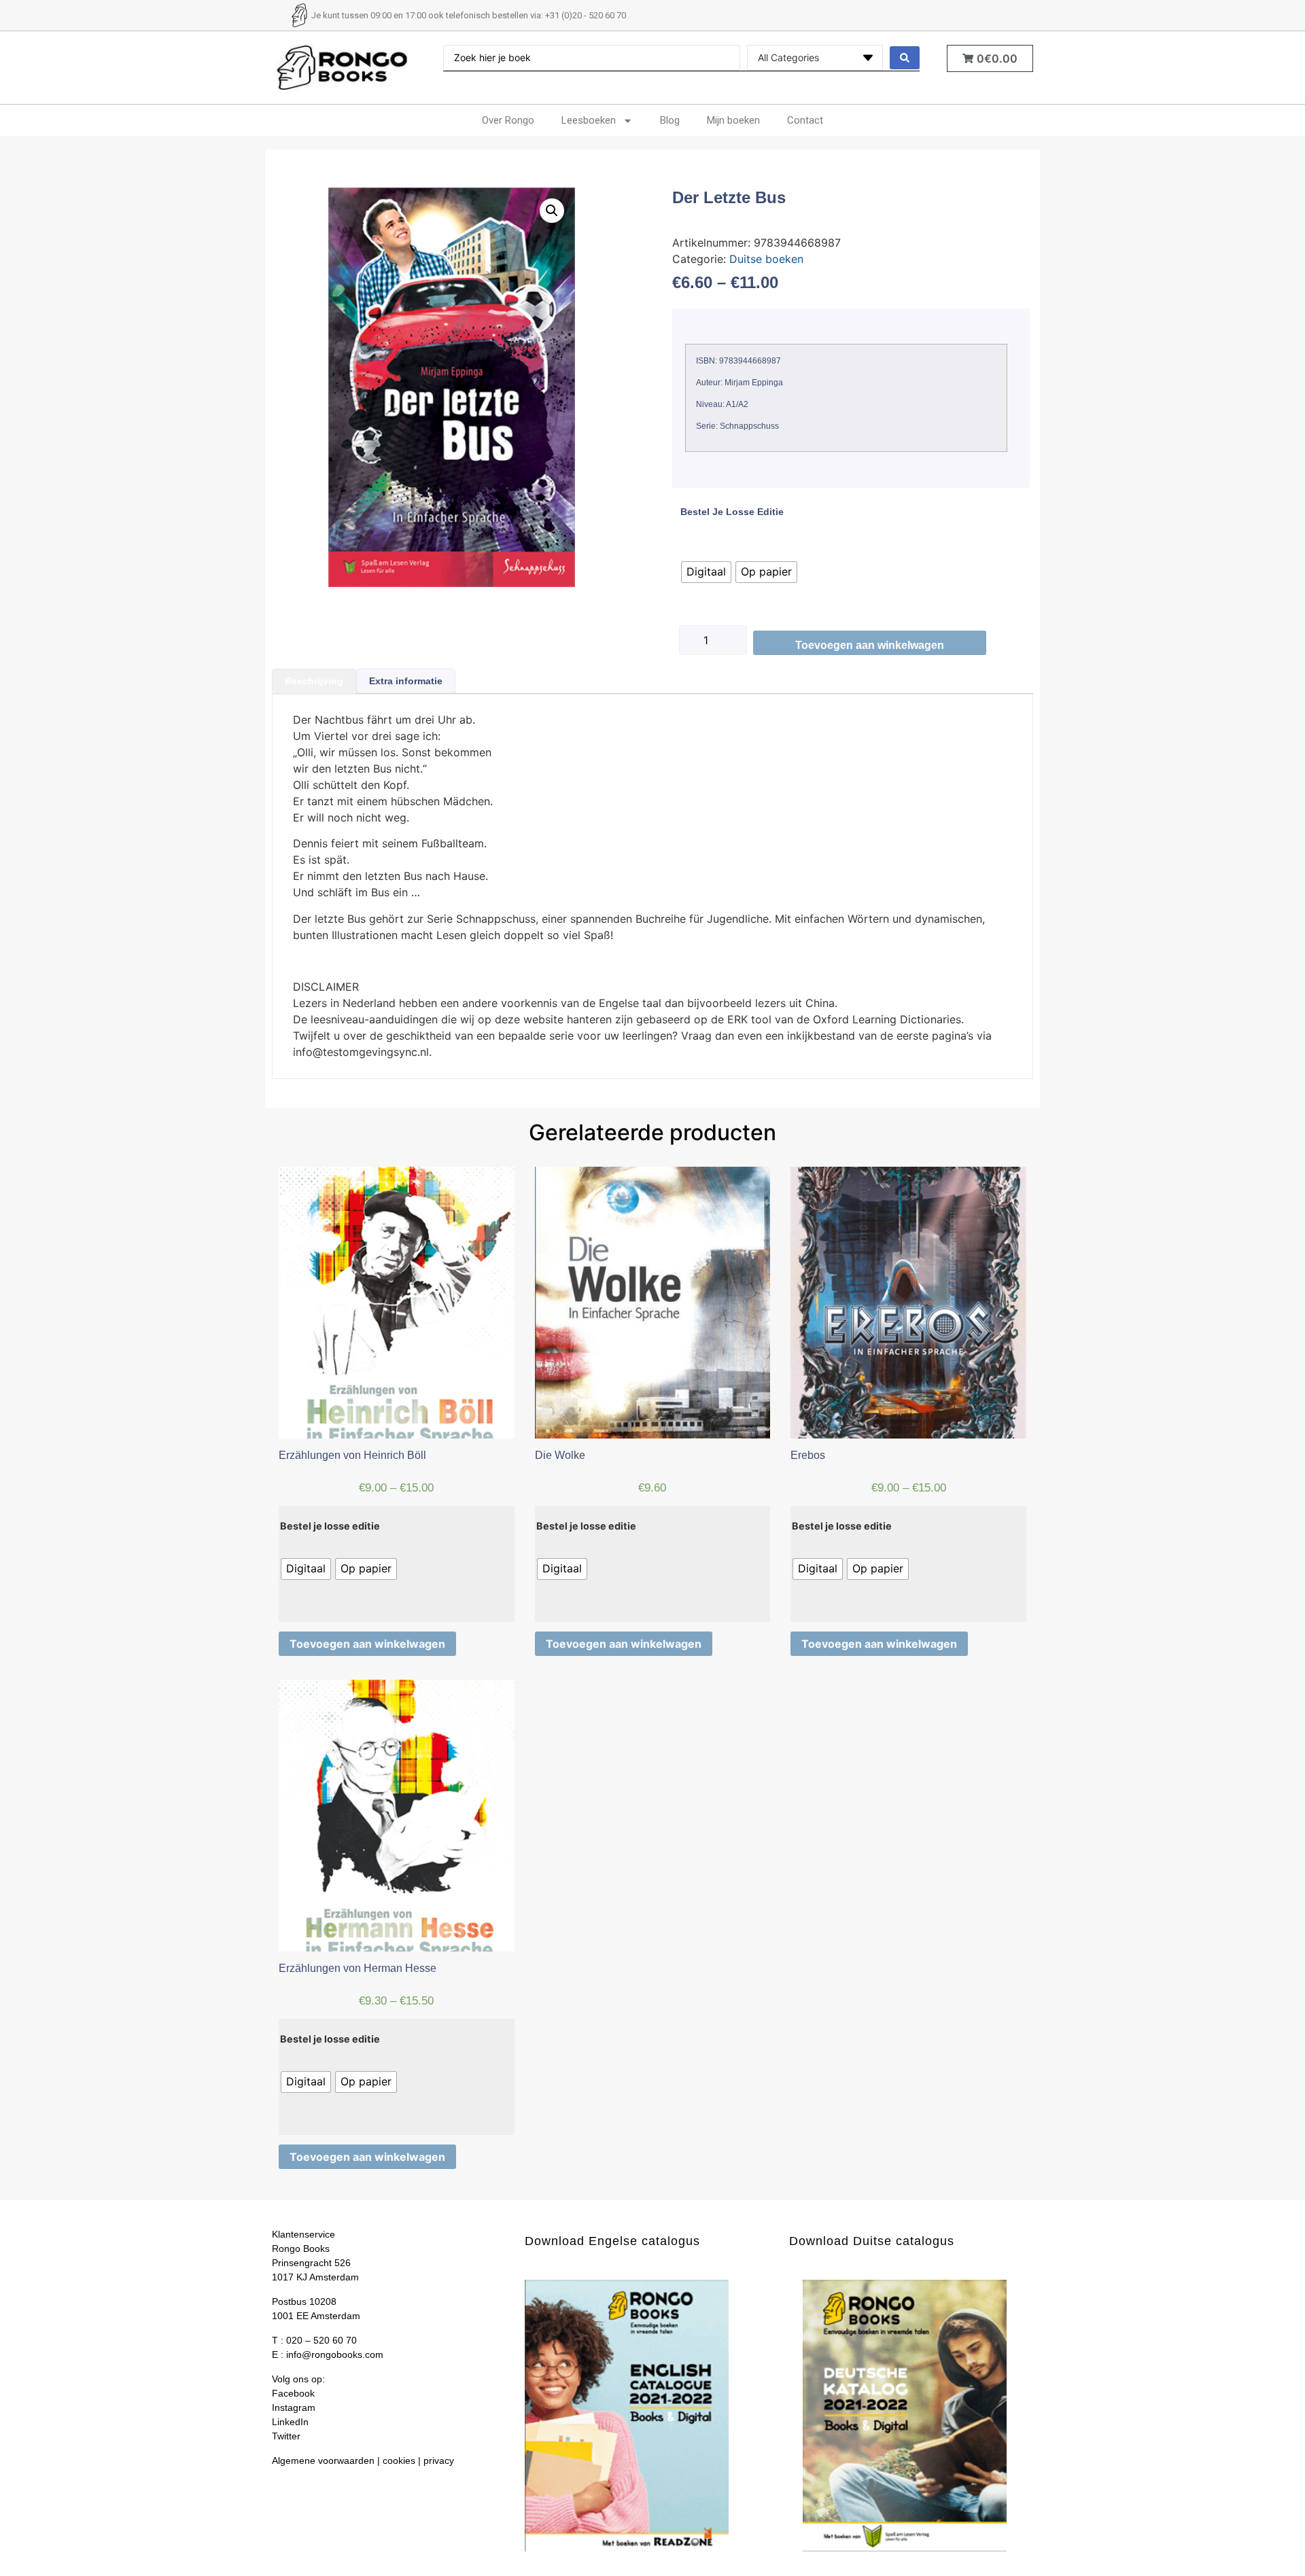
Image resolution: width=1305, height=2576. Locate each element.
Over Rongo (508, 120)
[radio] (706, 572)
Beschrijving (314, 681)
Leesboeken (589, 120)
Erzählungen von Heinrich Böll (352, 1455)
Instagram (294, 2407)
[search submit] (905, 58)
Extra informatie (406, 681)
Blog (670, 120)
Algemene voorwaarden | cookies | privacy (363, 2460)
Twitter (286, 2436)
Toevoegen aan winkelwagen (870, 645)
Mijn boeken (733, 120)
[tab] (314, 681)
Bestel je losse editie (732, 512)
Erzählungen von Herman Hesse (358, 1968)
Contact (805, 120)
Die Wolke (560, 1455)
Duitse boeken (766, 259)
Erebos (808, 1455)
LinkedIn (290, 2422)
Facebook (293, 2393)
